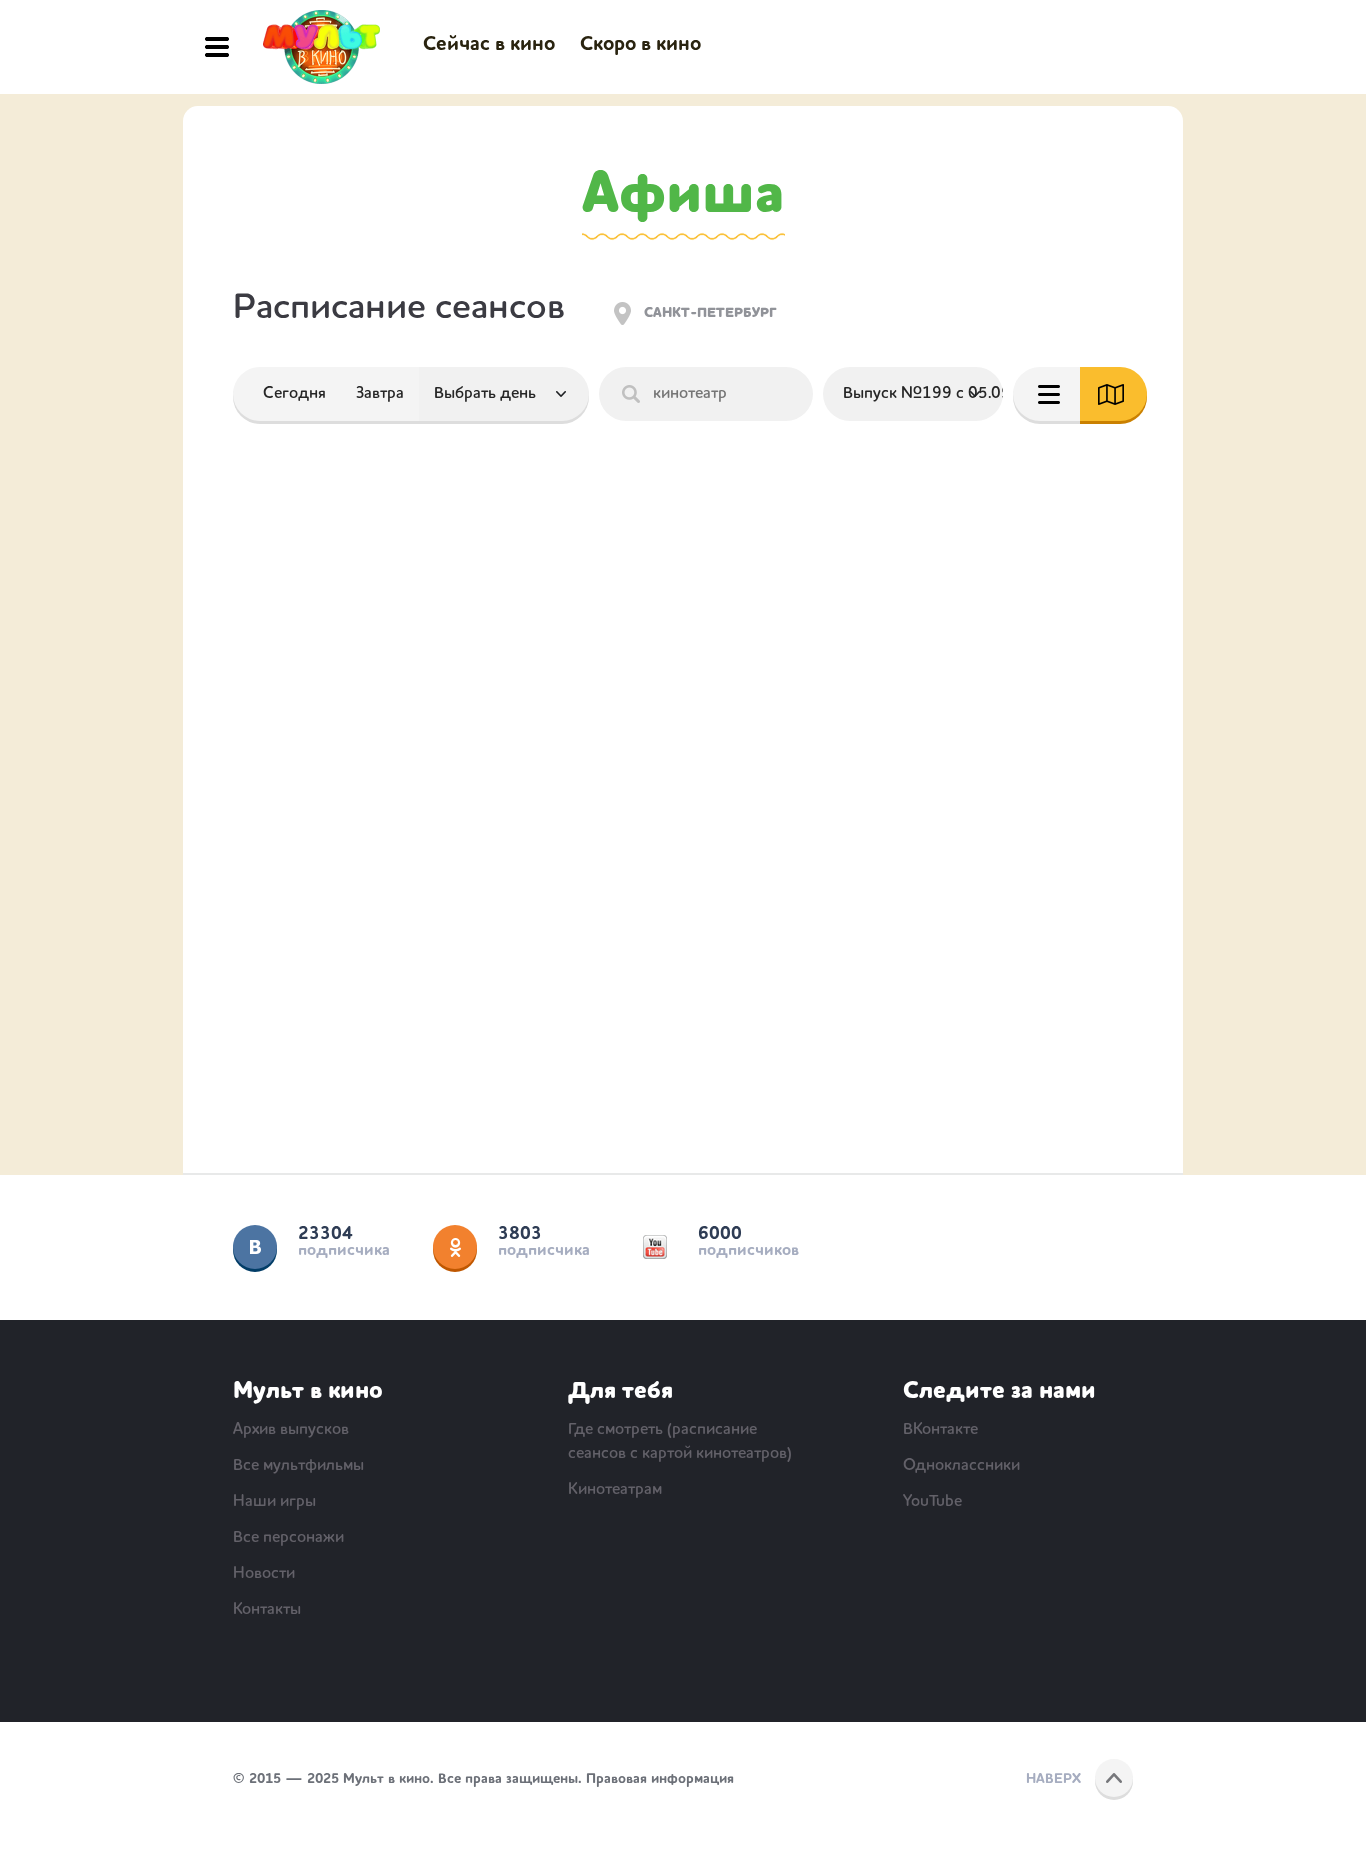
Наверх (1053, 1779)
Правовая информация (660, 1779)
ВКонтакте (255, 1247)
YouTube (655, 1247)
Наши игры (274, 1502)
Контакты (267, 1610)
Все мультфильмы (298, 1466)
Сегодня (294, 394)
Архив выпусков (291, 1430)
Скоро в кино (640, 45)
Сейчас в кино (489, 45)
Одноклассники (455, 1247)
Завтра (380, 394)
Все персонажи (288, 1538)
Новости (264, 1574)
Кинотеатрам (615, 1490)
